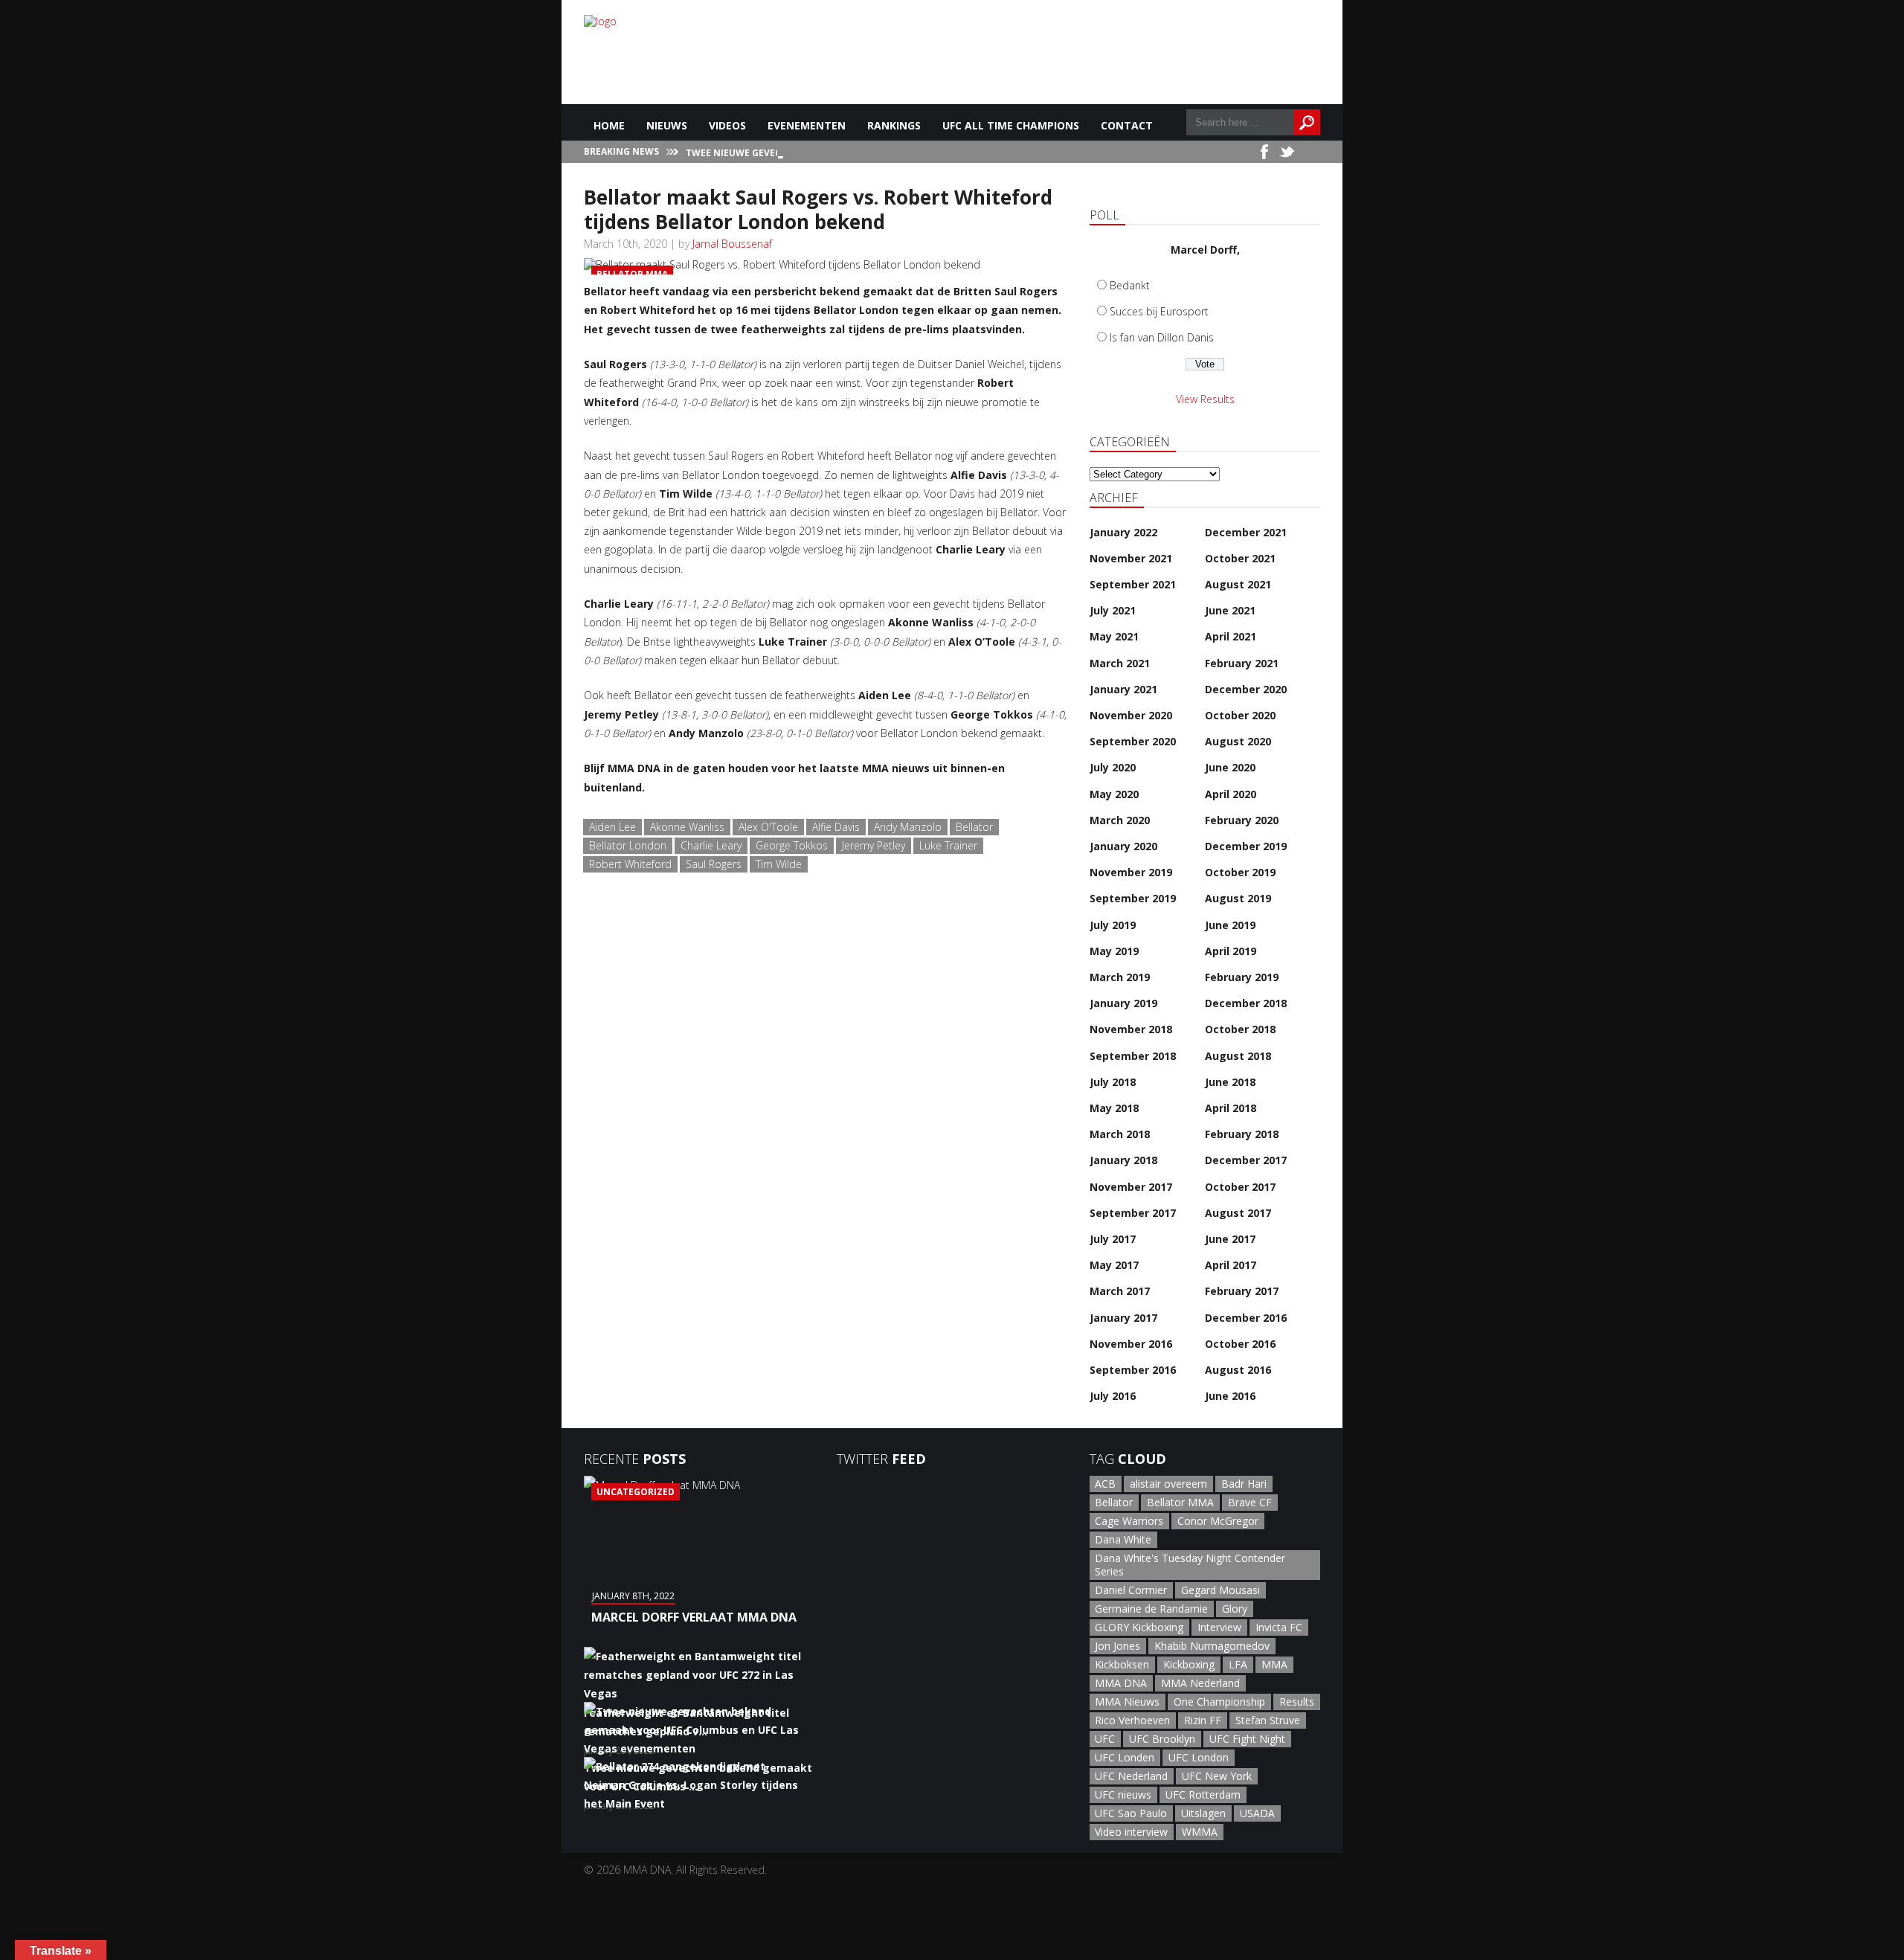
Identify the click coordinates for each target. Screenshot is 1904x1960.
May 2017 (1114, 1265)
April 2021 (1231, 636)
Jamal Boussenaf (732, 244)
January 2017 (1123, 1318)
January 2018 (1123, 1160)
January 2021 (1123, 689)
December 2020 (1246, 689)
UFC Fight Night (1247, 1739)
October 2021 (1240, 558)
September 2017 (1133, 1213)
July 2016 (1113, 1396)
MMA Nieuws (1127, 1702)
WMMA (1200, 1832)
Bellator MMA (1180, 1502)
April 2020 (1231, 794)
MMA (1274, 1664)
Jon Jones (1117, 1646)
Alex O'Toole (768, 827)
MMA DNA (1121, 1683)
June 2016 (1230, 1396)
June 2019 (1230, 925)
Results (1297, 1702)
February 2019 (1242, 977)
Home (609, 125)
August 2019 (1238, 898)
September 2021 (1133, 584)
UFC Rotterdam (1203, 1794)
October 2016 (1240, 1344)
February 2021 (1242, 663)
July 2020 (1113, 767)
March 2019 (1120, 977)
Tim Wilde (779, 864)
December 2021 (1246, 532)
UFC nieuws (1123, 1794)
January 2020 (1123, 846)
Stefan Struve (1268, 1720)
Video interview (1131, 1832)
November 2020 (1131, 715)
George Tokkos (792, 845)
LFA (1238, 1664)
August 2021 (1238, 584)
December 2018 (1246, 1003)
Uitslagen (1203, 1813)
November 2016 (1131, 1344)
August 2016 (1238, 1370)
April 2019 (1231, 951)
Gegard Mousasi (1220, 1590)
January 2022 (1123, 532)
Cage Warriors (1129, 1521)
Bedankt (1130, 285)
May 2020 (1114, 794)
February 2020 (1242, 820)
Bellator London (628, 845)
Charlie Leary (711, 845)
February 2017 (1242, 1291)
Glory (1235, 1609)
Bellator (974, 827)
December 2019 (1246, 846)
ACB (1105, 1484)
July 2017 (1113, 1239)
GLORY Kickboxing (1139, 1627)
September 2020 (1133, 741)
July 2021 (1113, 610)
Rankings (894, 125)
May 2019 (1114, 951)
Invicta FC (1279, 1627)
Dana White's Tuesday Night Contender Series (1190, 1565)
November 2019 (1131, 872)
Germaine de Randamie (1151, 1609)
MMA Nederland (1200, 1683)
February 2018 (1242, 1134)
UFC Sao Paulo (1131, 1813)
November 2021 (1131, 558)
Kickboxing (1189, 1664)
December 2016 (1246, 1318)
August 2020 (1238, 741)
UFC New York (1217, 1776)
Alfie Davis (836, 827)
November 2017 (1131, 1187)
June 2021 (1230, 610)
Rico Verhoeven (1132, 1720)
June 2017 (1230, 1239)
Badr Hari (1244, 1484)
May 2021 (1114, 636)
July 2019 (1113, 925)
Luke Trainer (948, 845)
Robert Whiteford (630, 864)
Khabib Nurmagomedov (1212, 1646)
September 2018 (1133, 1056)
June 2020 (1230, 767)
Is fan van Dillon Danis (1162, 337)
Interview (1219, 1627)
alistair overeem (1168, 1484)
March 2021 (1120, 663)
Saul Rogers (714, 864)
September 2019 (1133, 898)
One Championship (1219, 1702)
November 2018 (1131, 1029)
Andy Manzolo (908, 827)
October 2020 (1240, 715)
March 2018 (1120, 1134)
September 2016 (1133, 1370)
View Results (1205, 399)
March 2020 (1120, 820)
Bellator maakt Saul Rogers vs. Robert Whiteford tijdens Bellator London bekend (818, 209)
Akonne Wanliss (687, 827)
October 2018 (1240, 1029)
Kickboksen (1122, 1664)
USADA (1257, 1813)
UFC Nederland (1131, 1776)
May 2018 (1114, 1108)
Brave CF (1250, 1502)
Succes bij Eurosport (1159, 311)
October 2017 (1240, 1187)
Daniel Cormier (1131, 1590)
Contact (1127, 125)
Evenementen (807, 125)
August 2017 (1238, 1213)
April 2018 (1231, 1108)
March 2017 (1120, 1291)
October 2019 (1240, 872)
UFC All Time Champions (1011, 125)
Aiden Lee (612, 827)
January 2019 (1123, 1003)
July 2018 (1113, 1082)
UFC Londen (1125, 1757)
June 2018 (1230, 1082)
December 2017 (1246, 1160)
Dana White (1123, 1539)
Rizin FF (1203, 1720)
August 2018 (1238, 1056)
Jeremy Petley (874, 845)
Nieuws (667, 125)
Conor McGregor (1218, 1521)
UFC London (1199, 1757)
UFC (1105, 1739)
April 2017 (1231, 1265)
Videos (727, 125)
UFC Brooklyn (1162, 1739)
